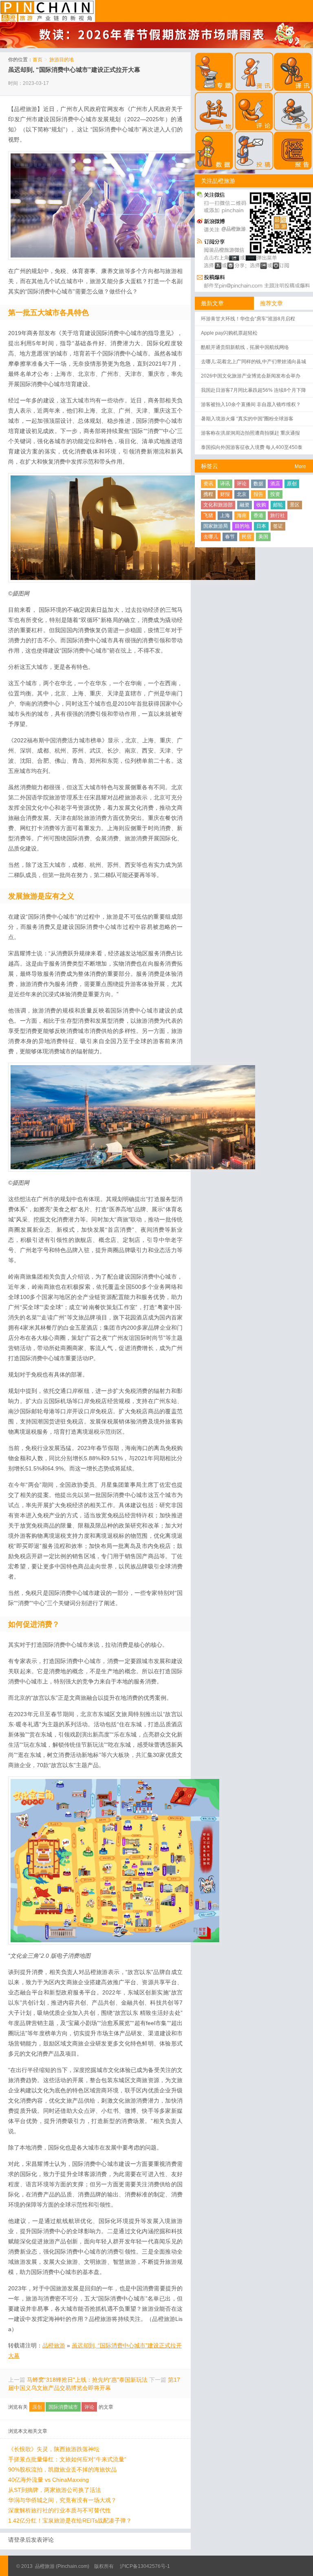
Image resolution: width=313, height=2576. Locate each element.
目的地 (242, 526)
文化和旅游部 (218, 505)
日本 (261, 526)
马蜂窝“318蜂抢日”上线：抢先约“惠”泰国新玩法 (87, 2380)
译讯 (225, 484)
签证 (278, 526)
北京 (242, 494)
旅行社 (278, 515)
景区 (295, 505)
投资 (275, 494)
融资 (245, 505)
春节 (230, 537)
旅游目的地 (62, 60)
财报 (225, 494)
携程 (208, 494)
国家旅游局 (216, 526)
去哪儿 (211, 537)
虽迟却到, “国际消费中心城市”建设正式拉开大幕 (74, 70)
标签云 (209, 466)
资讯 (208, 484)
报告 (258, 494)
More (300, 466)
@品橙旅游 (234, 229)
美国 (263, 537)
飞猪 (208, 515)
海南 (242, 515)
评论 (89, 2407)
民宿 (247, 537)
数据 (258, 484)
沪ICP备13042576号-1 (145, 2566)
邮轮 (278, 505)
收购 (261, 505)
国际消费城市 (63, 2407)
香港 (258, 515)
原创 (37, 2407)
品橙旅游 (47, 11)
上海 (225, 515)
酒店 (275, 484)
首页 (37, 60)
